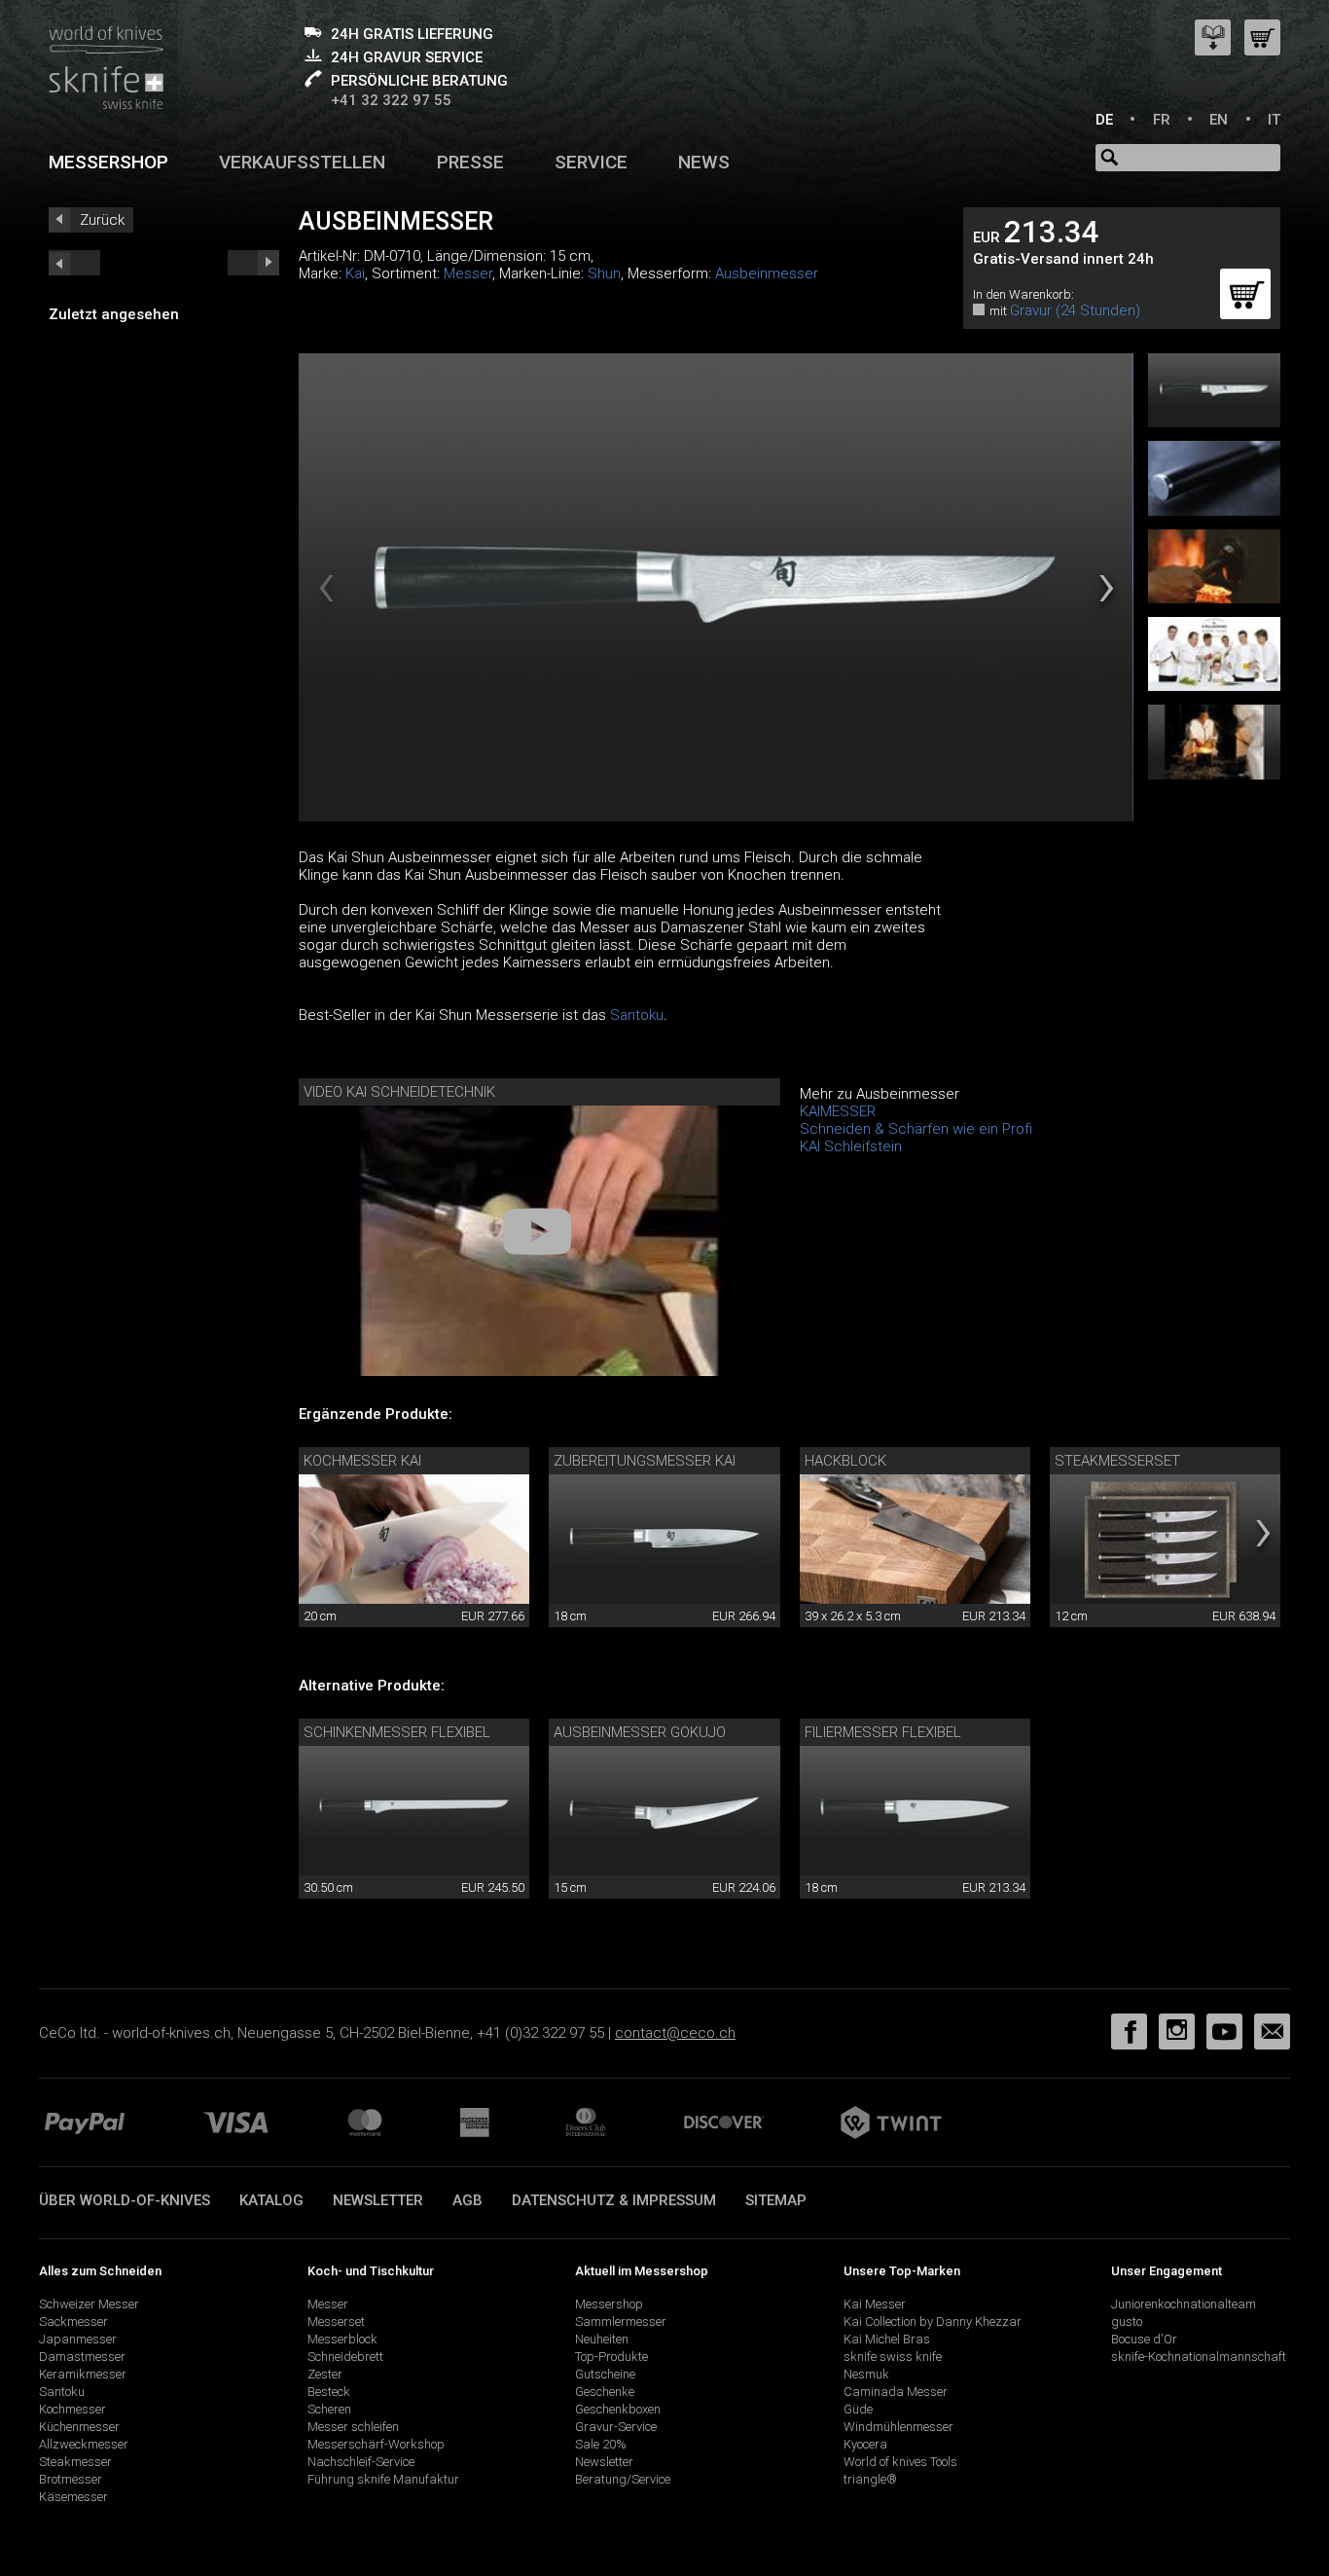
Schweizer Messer (89, 2304)
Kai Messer (875, 2304)
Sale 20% (601, 2444)
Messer (468, 273)
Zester (325, 2374)
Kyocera (865, 2444)
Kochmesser (72, 2409)
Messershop (108, 162)
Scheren (329, 2409)
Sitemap (776, 2200)
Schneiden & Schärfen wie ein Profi (916, 1129)
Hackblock (845, 1461)
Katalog (271, 2200)
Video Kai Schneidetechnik (399, 1092)
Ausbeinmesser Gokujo (640, 1732)
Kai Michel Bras (887, 2339)
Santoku (637, 1015)
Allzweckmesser (84, 2444)
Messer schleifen (353, 2427)
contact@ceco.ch (675, 2033)
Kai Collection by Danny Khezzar (933, 2322)
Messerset (336, 2322)
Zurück (102, 220)
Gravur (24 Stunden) (1075, 310)
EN (1219, 120)
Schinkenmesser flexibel (397, 1732)
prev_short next (253, 263)
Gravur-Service (616, 2427)
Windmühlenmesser (898, 2427)
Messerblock (342, 2339)
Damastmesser (82, 2357)
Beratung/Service (623, 2479)
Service (591, 162)
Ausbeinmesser (767, 273)
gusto (1127, 2322)
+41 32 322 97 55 (391, 100)
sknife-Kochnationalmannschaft (1199, 2357)
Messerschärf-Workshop (376, 2444)
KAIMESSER (838, 1111)
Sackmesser (73, 2322)
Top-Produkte (611, 2357)
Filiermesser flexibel (883, 1732)
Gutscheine (605, 2374)
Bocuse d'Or (1144, 2339)
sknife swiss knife (893, 2357)
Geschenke (605, 2392)
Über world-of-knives (125, 2200)
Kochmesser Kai (362, 1461)
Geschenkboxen (618, 2409)
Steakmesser (75, 2462)
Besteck (329, 2392)
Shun (604, 273)
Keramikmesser (83, 2374)
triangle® (870, 2479)
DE (1104, 120)
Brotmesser (71, 2479)
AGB (467, 2200)
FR (1162, 120)
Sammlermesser (621, 2322)
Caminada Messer (896, 2392)
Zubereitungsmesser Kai (645, 1461)
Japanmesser (78, 2339)
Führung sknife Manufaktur (383, 2479)
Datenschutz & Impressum (614, 2200)
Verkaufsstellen (302, 162)
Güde (858, 2409)
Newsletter (378, 2200)
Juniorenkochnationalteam (1184, 2304)
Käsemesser (73, 2497)
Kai (355, 273)
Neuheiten (602, 2339)
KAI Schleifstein (851, 1146)
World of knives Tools (900, 2462)
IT (1274, 120)
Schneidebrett (345, 2357)
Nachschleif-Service (361, 2462)
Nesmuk (866, 2374)
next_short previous (74, 263)
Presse (470, 162)
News (704, 162)
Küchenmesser (79, 2427)
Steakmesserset (1117, 1461)
